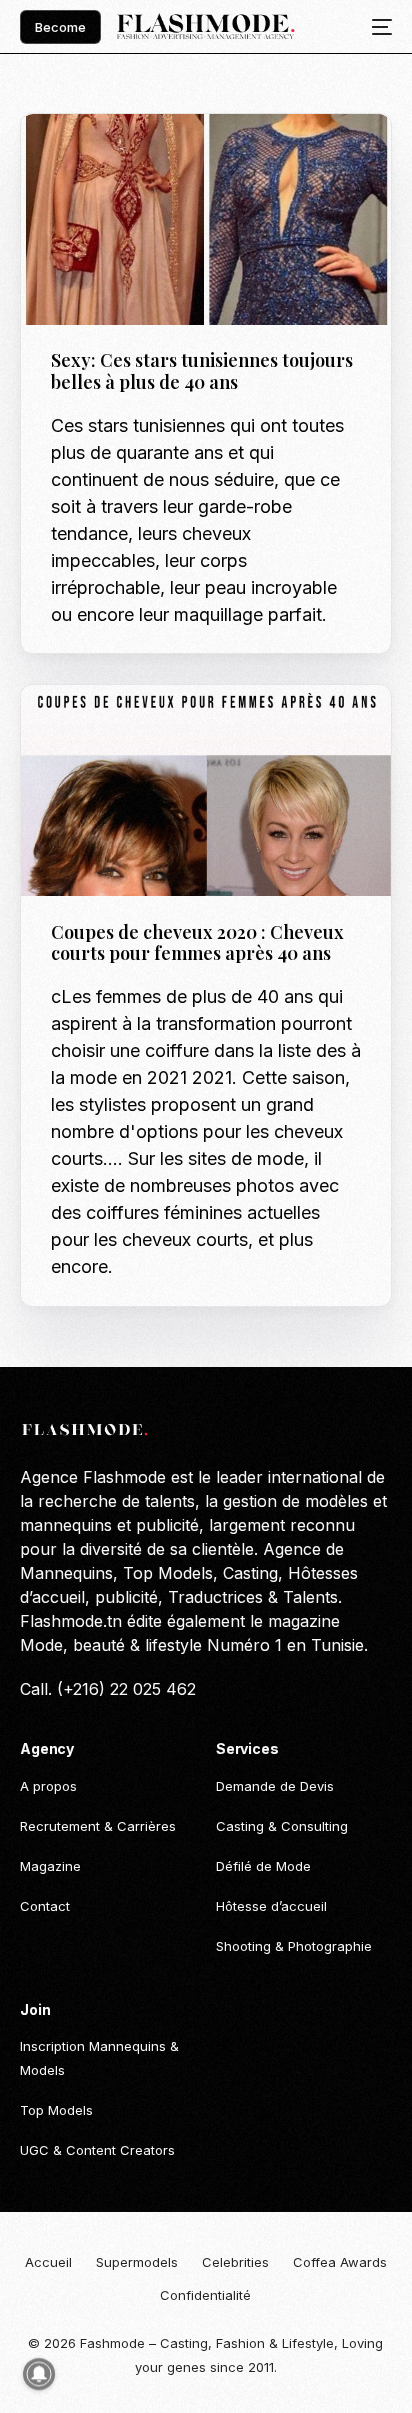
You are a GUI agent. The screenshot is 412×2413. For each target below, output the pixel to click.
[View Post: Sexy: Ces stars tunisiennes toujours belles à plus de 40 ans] (205, 219)
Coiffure (141, 728)
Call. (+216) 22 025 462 (108, 1689)
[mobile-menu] (376, 27)
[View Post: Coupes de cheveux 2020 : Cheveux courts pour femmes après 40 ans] (205, 790)
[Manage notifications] (39, 2374)
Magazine (210, 156)
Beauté (81, 728)
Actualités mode (114, 156)
